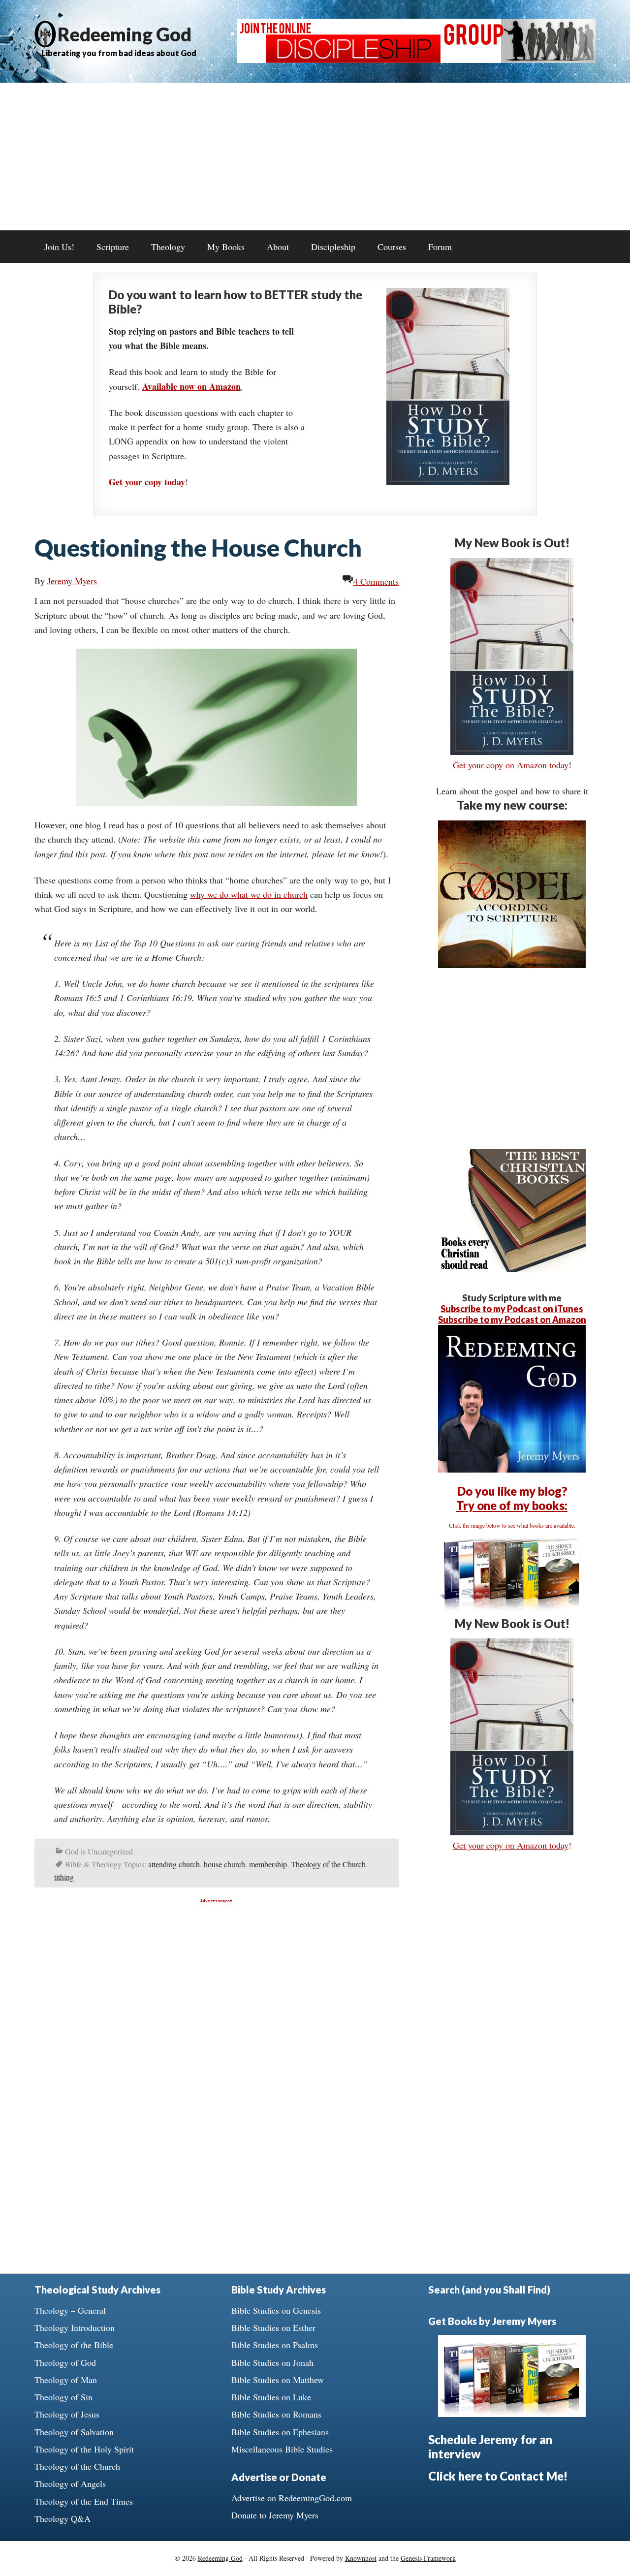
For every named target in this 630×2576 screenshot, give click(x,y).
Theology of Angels (70, 2483)
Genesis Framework (428, 2558)
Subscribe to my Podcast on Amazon (512, 1319)
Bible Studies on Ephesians (280, 2432)
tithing (64, 1877)
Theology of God (65, 2362)
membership (268, 1864)
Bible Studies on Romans (276, 2414)
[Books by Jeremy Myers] (512, 1609)
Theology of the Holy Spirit (84, 2449)
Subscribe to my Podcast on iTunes (512, 1309)
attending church (174, 1864)
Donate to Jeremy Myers (275, 2515)
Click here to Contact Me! (498, 2476)
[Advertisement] (315, 157)
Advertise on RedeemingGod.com (292, 2498)
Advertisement (216, 1901)
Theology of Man (66, 2380)
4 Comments (376, 581)
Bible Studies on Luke (271, 2397)
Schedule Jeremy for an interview (490, 2447)
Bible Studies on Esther (273, 2327)
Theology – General (70, 2310)
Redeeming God (125, 34)
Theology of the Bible (74, 2345)
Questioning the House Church (198, 548)
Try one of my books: (512, 1505)
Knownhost (361, 2558)
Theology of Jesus (67, 2414)
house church (224, 1864)
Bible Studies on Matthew (278, 2380)
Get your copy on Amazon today (511, 765)
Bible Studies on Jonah (272, 2362)
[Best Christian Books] (512, 1269)
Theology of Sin (63, 2397)
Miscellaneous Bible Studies (282, 2449)
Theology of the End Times (84, 2501)
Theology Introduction (75, 2327)
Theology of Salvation (74, 2432)
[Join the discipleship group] (416, 60)
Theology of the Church (328, 1864)
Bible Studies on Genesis (276, 2310)
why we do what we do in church (249, 894)
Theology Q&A (63, 2518)
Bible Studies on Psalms (275, 2345)
